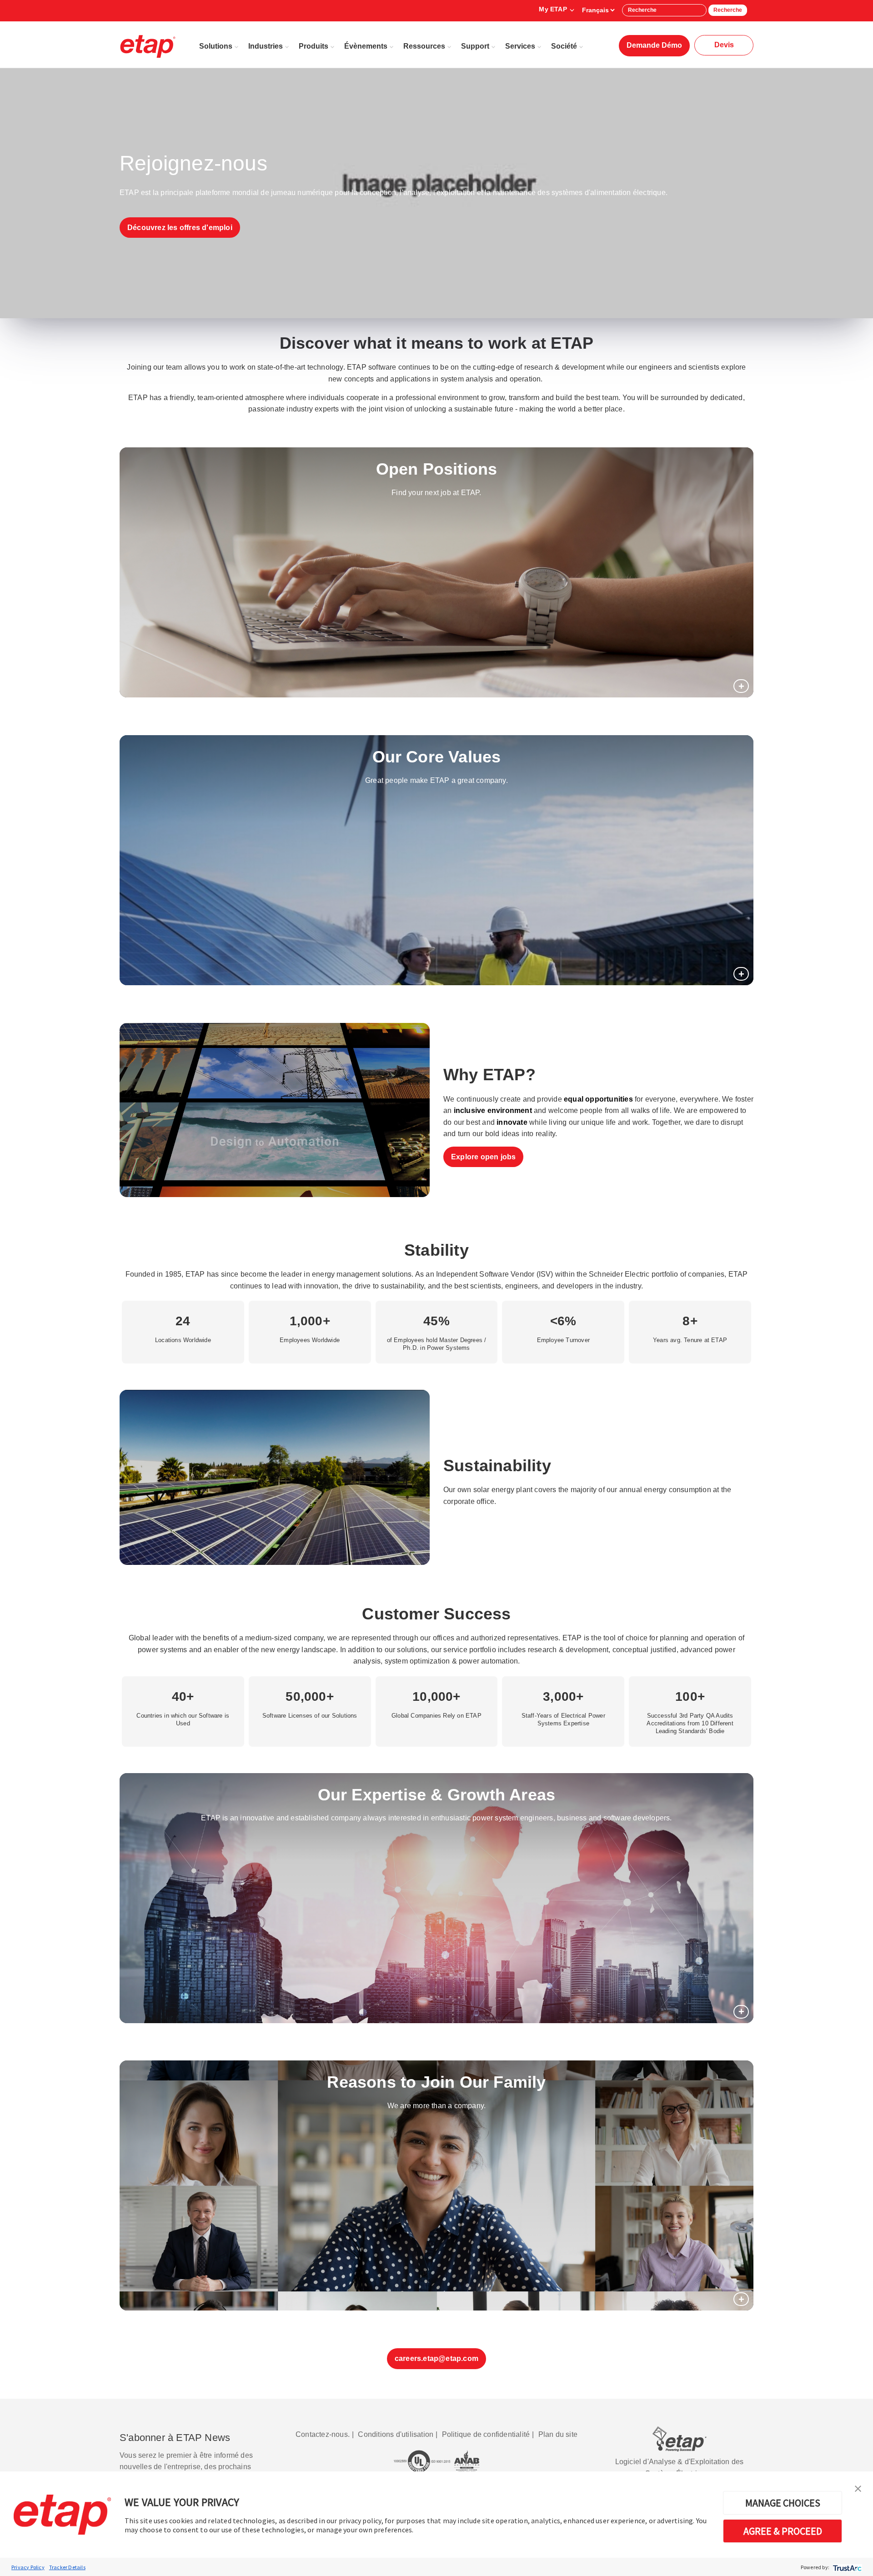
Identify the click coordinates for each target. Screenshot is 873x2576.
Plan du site (558, 2434)
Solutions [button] (216, 46)
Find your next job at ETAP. (436, 493)
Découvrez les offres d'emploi (180, 228)
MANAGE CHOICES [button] (783, 2503)
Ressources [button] (424, 46)
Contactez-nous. (323, 2434)
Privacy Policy (28, 2567)
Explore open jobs (483, 1157)
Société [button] (564, 46)
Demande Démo (654, 45)
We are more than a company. (436, 2106)
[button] (858, 2488)
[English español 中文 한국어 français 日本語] (598, 10)
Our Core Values (437, 757)
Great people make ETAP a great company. (436, 780)
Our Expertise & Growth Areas (437, 1795)
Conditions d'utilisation (396, 2434)
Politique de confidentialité (486, 2434)
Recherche (728, 10)
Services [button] (520, 46)
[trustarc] (846, 2567)
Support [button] (475, 46)
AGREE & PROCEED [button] (783, 2531)
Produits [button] (314, 46)
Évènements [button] (366, 46)
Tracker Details (67, 2567)
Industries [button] (266, 46)
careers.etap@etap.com (436, 2358)
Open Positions (437, 469)
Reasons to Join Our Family (436, 2082)
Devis (724, 45)
